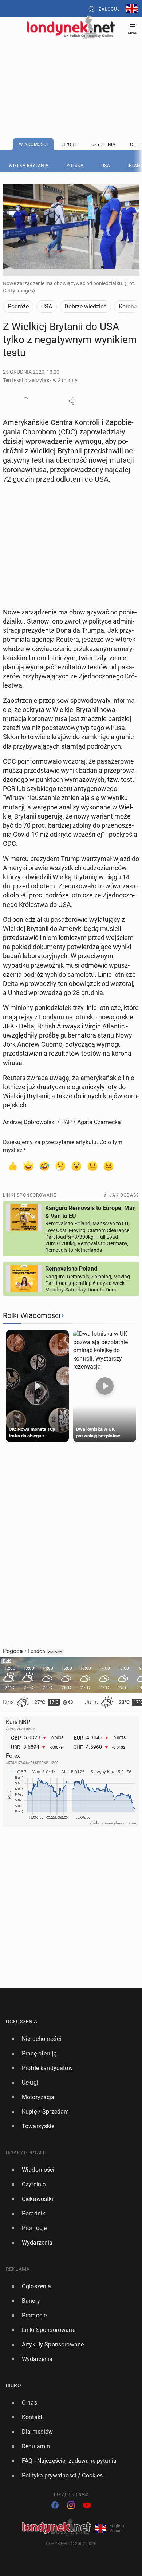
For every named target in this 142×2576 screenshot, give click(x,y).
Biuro (13, 2385)
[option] (68, 2039)
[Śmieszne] (44, 1166)
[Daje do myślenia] (60, 1166)
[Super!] (28, 1166)
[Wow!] (76, 1166)
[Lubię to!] (12, 1166)
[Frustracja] (109, 1166)
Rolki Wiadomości (32, 1315)
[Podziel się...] (71, 401)
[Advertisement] (71, 70)
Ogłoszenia (22, 2022)
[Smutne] (92, 1166)
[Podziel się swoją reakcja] (25, 401)
